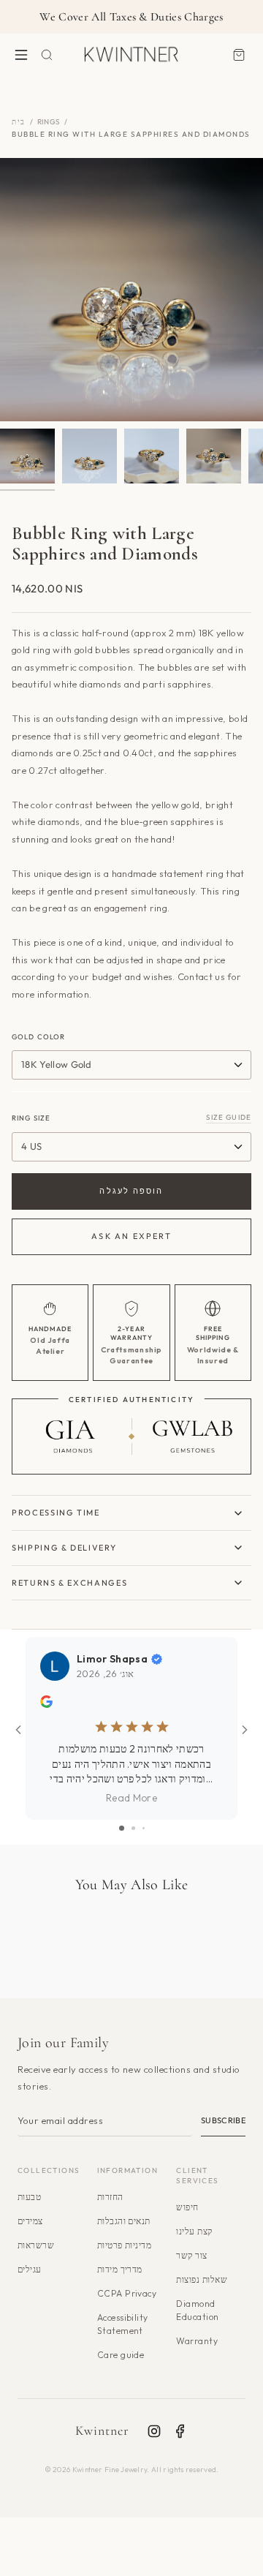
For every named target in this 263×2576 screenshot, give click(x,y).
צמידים (30, 2221)
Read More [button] (131, 1798)
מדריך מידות (120, 2269)
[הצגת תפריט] (21, 54)
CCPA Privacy (127, 2293)
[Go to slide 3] (144, 1828)
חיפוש (187, 2207)
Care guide (121, 2355)
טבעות (29, 2197)
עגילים (30, 2269)
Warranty (197, 2341)
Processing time (56, 1513)
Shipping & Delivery (64, 1548)
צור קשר (191, 2255)
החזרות (110, 2197)
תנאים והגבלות (124, 2221)
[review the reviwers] (46, 1704)
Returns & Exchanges (69, 1583)
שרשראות (36, 2245)
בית (19, 122)
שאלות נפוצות (202, 2279)
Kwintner (103, 2430)
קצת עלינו (194, 2231)
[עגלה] (239, 54)
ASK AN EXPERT (131, 1236)
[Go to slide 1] (122, 1828)
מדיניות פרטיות (125, 2245)
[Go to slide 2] (133, 1828)
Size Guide (229, 1117)
